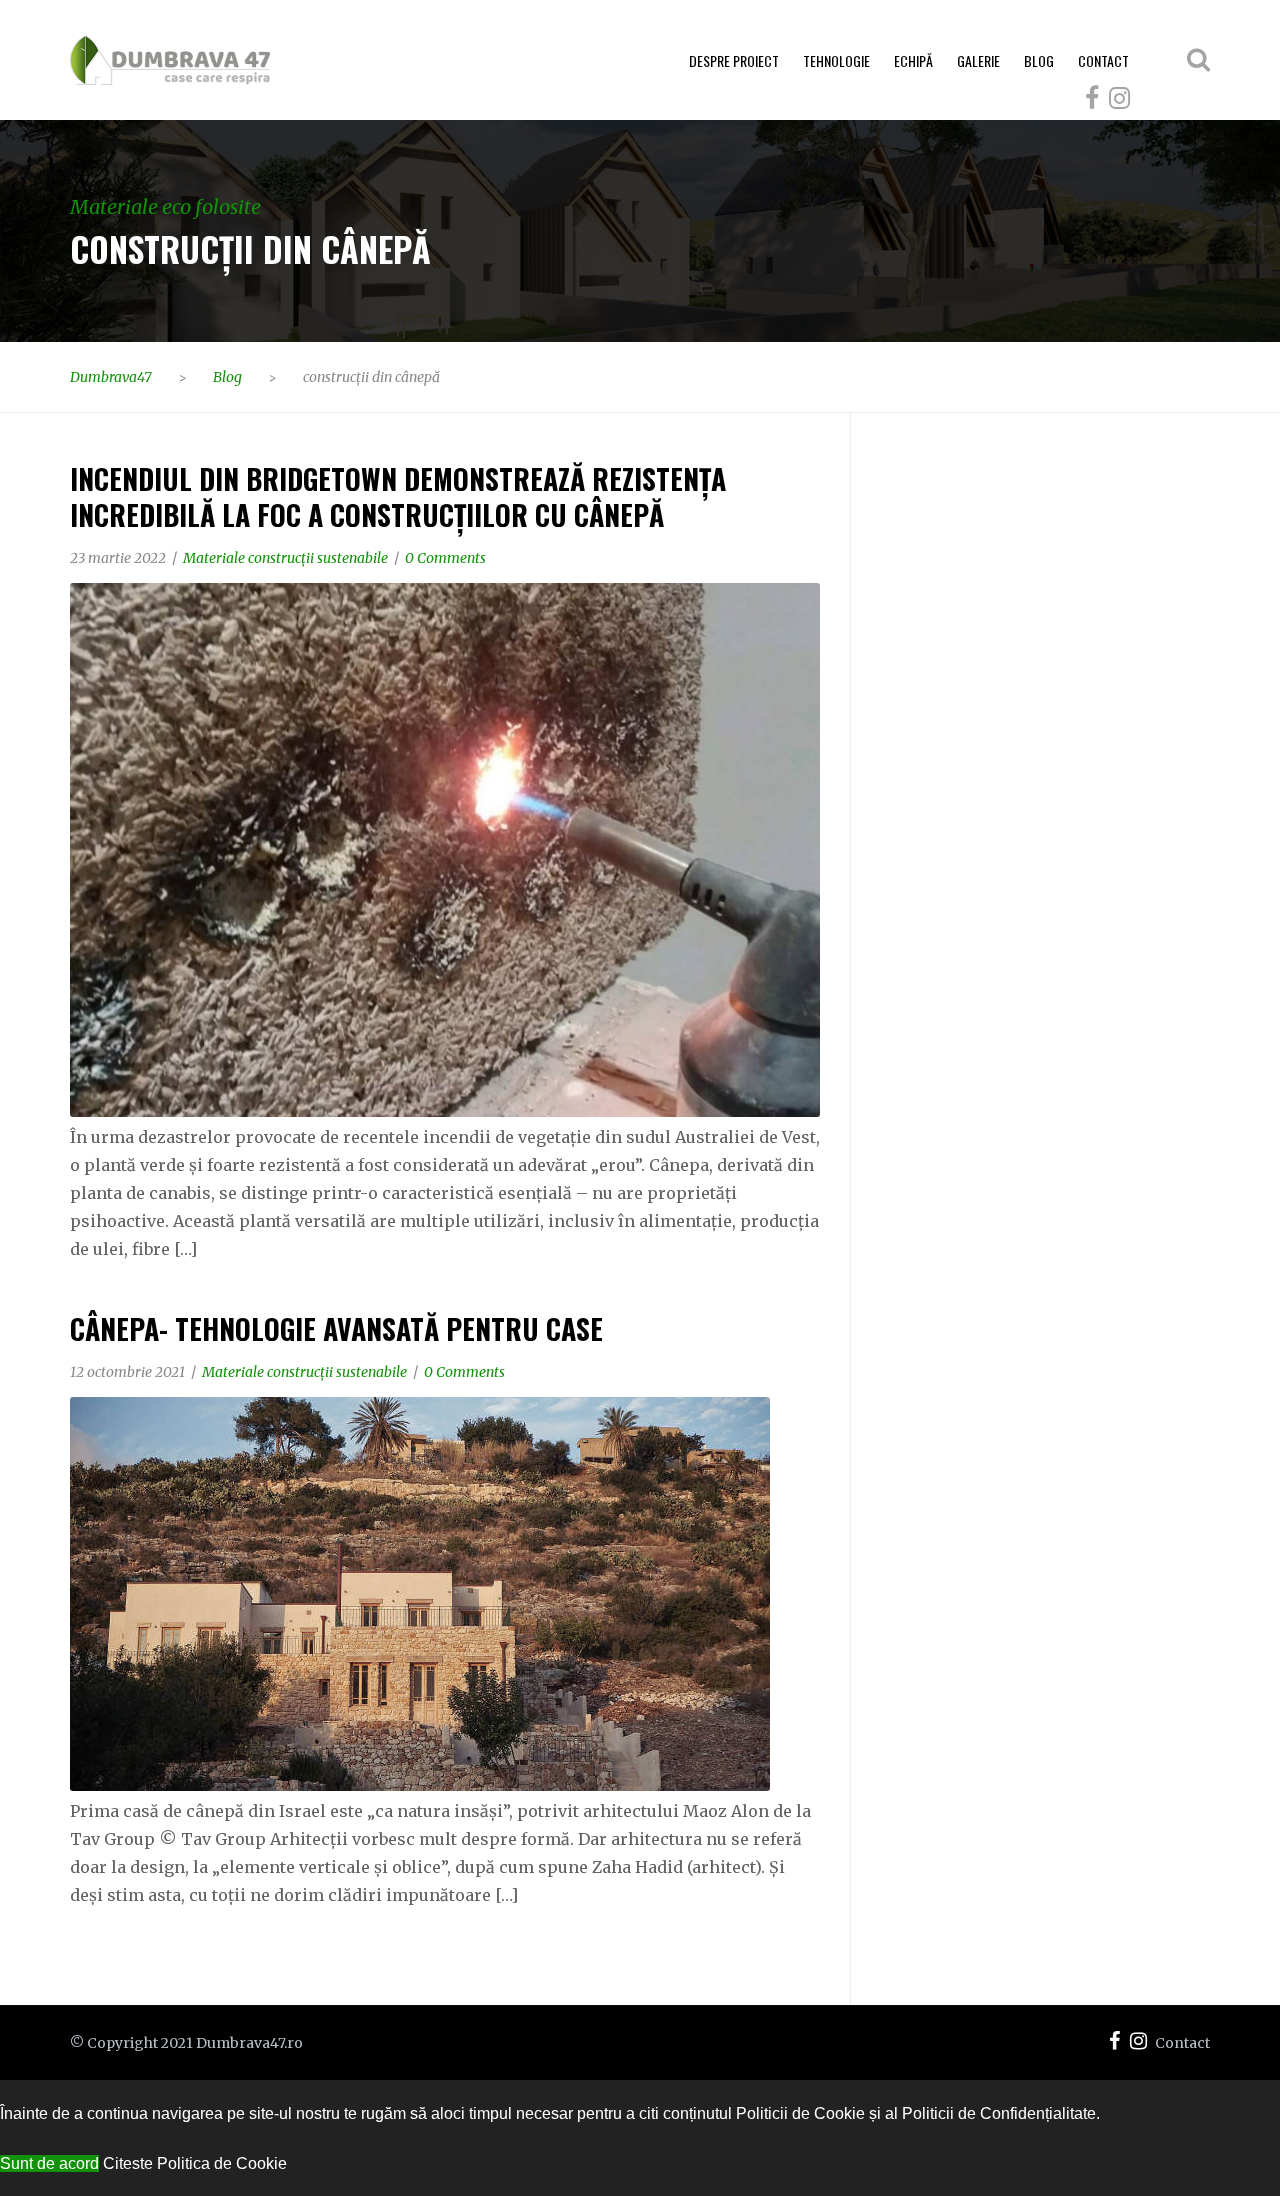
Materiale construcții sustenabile (285, 558)
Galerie (978, 60)
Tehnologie (836, 60)
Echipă (913, 60)
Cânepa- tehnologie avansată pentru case (336, 1328)
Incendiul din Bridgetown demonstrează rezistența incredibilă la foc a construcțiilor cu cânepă (398, 496)
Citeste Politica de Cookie (195, 2163)
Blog (1039, 60)
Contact (1103, 60)
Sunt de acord (49, 2163)
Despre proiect (734, 60)
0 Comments (445, 558)
